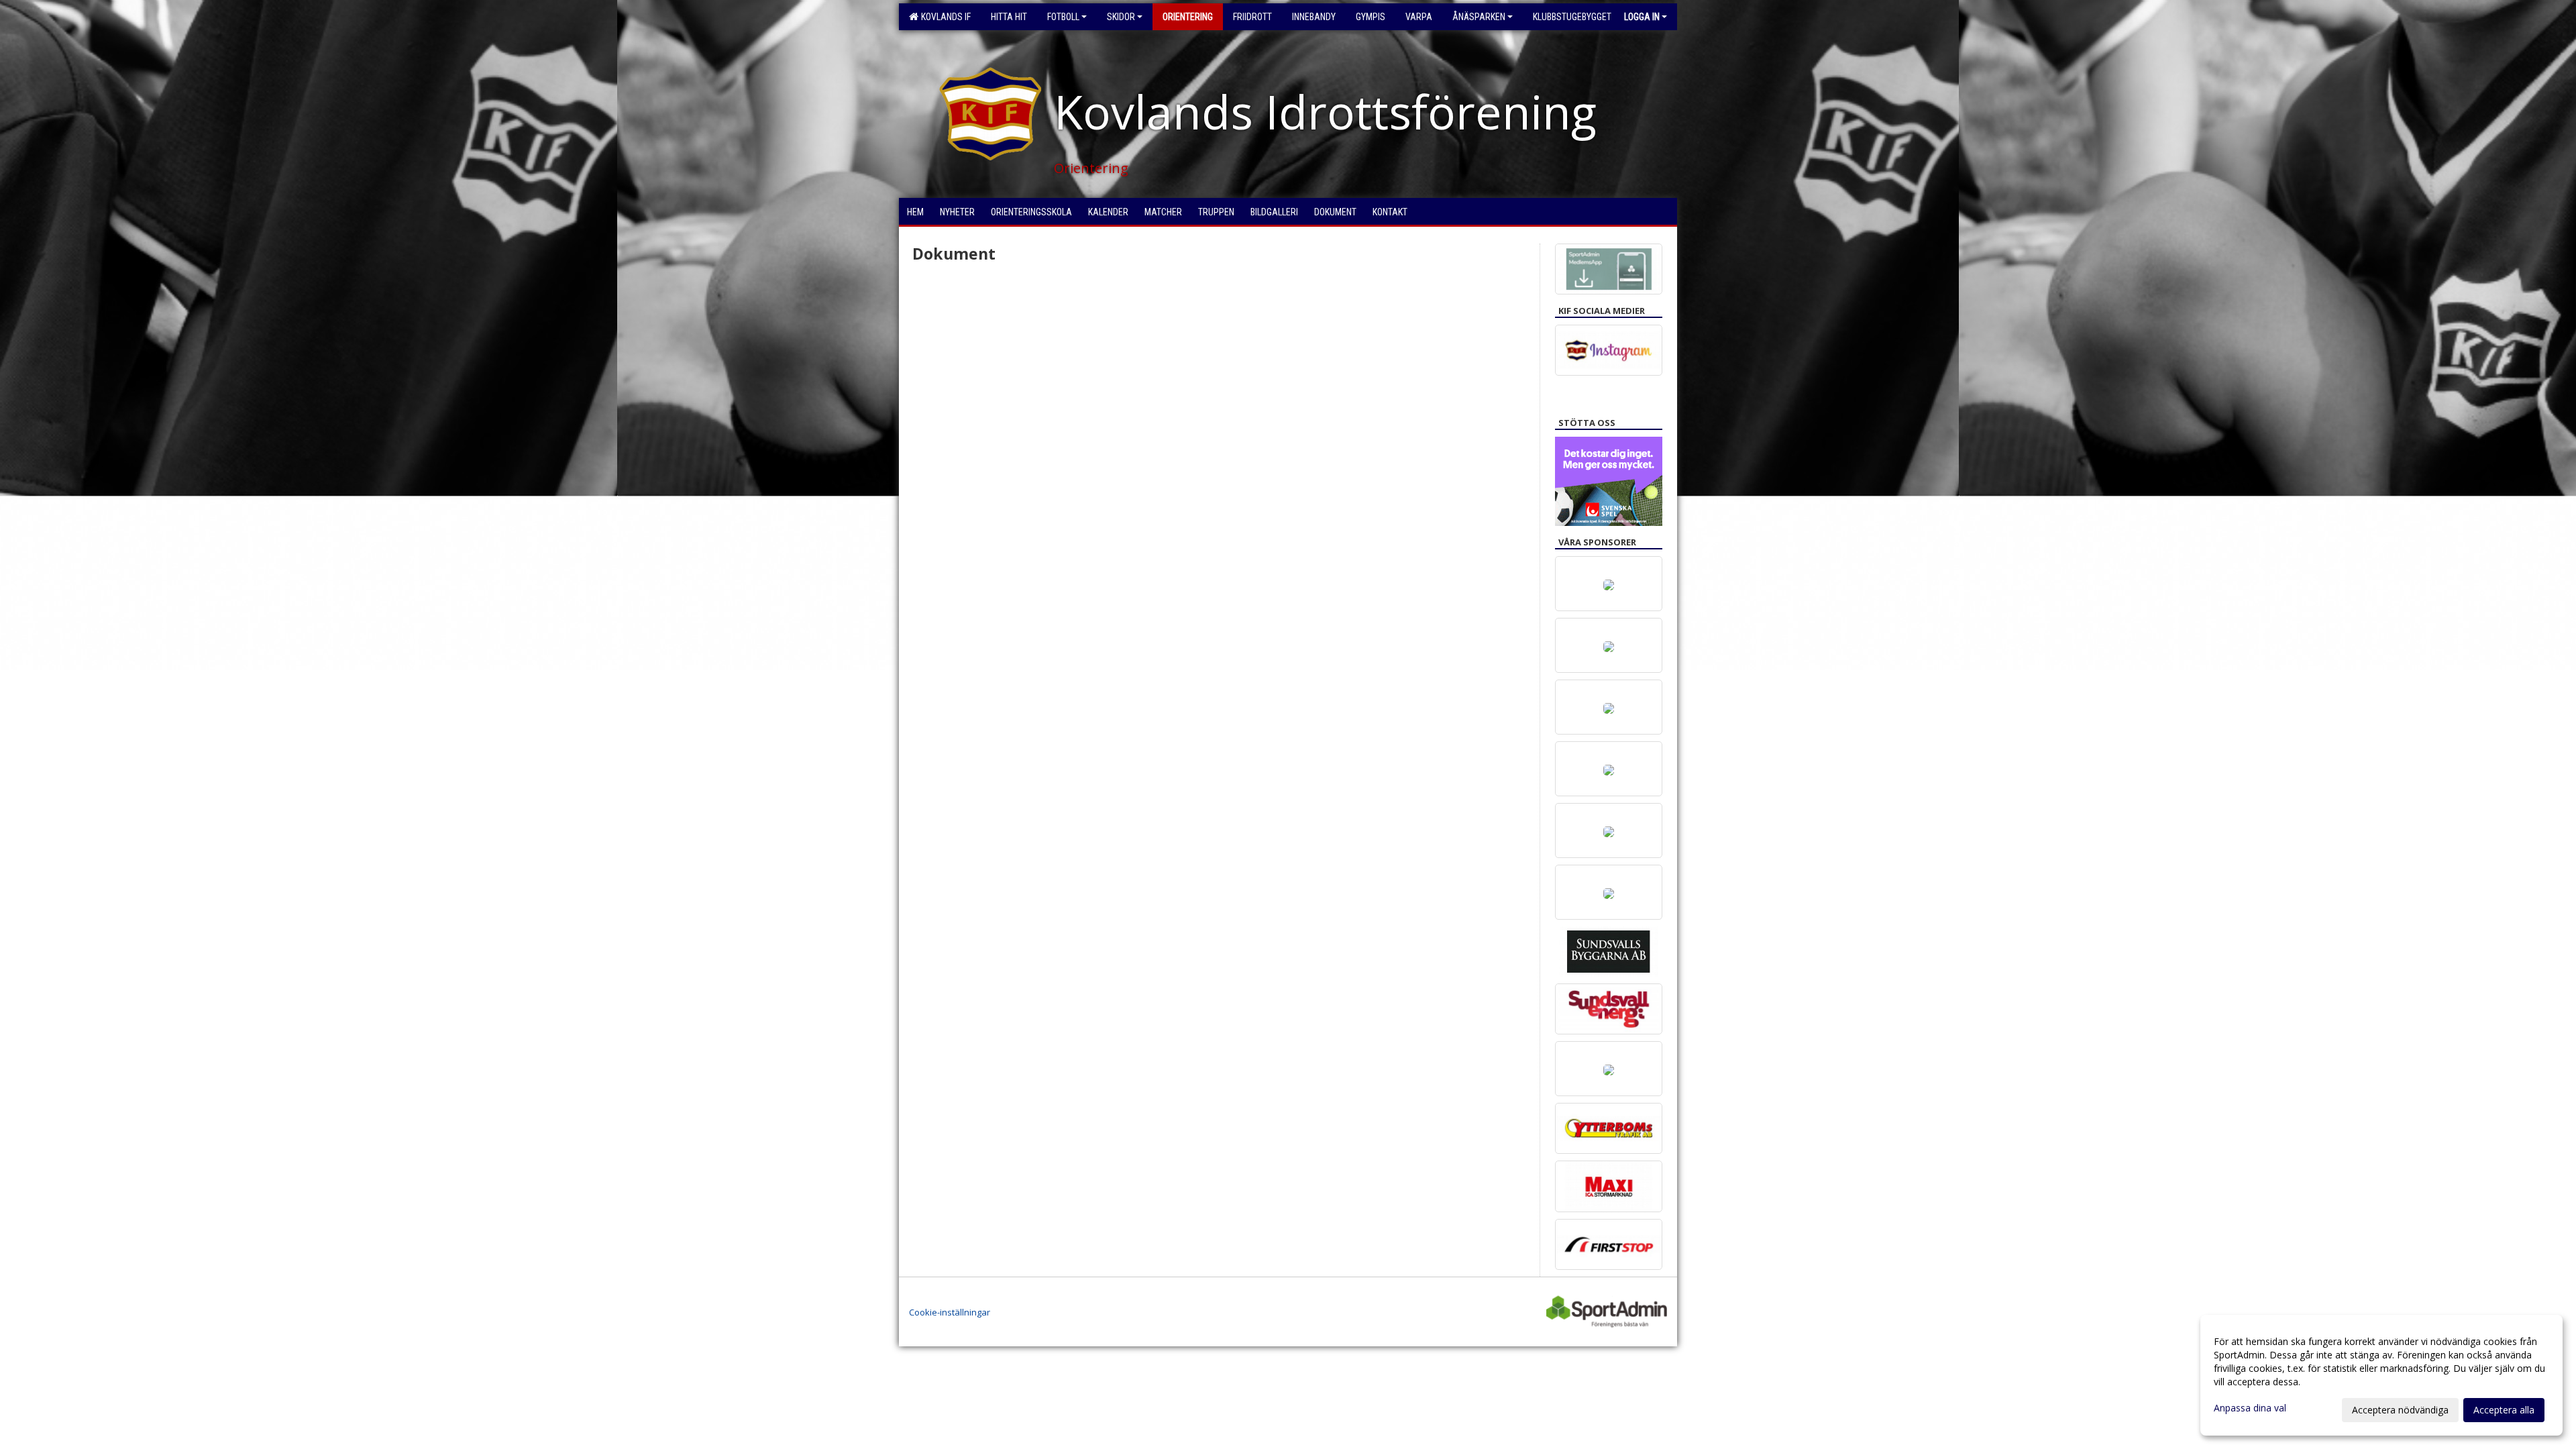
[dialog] (2381, 1375)
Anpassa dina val (2250, 1408)
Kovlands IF (944, 17)
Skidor (1121, 17)
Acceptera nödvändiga (2400, 1410)
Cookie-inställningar (950, 1312)
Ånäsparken (1479, 17)
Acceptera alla (2504, 1410)
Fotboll (1063, 17)
